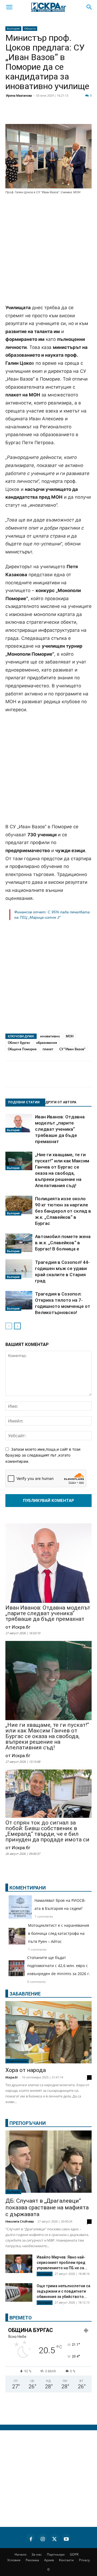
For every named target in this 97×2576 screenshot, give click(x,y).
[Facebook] (25, 114)
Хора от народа (26, 2070)
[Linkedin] (52, 114)
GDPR (74, 2554)
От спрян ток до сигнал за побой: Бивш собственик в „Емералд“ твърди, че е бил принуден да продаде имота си (47, 1831)
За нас (37, 2554)
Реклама (32, 2560)
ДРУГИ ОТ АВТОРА (61, 1102)
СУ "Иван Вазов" (72, 1049)
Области (30, 28)
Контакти (66, 2560)
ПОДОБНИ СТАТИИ (24, 1102)
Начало (20, 2554)
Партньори (56, 2554)
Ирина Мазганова (19, 95)
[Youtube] (66, 2538)
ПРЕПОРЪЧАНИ (28, 2123)
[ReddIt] (66, 114)
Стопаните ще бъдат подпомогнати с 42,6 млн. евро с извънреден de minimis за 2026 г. (59, 1966)
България (13, 28)
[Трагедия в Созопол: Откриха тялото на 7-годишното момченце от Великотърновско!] (19, 1301)
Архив (49, 2560)
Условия (14, 2560)
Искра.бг (12, 2077)
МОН (70, 1036)
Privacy (84, 2560)
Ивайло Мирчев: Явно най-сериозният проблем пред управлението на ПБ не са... (62, 2263)
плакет (48, 1049)
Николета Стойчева (20, 2221)
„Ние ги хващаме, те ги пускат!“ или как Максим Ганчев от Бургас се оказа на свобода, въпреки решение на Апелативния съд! (47, 1736)
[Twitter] (39, 114)
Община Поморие (22, 1049)
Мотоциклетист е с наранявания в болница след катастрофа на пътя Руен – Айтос (59, 1933)
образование (47, 1043)
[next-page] (17, 1326)
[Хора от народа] (48, 2032)
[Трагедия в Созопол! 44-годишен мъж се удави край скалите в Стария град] (19, 1269)
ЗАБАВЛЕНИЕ (25, 1994)
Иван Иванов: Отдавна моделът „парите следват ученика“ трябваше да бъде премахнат (60, 1129)
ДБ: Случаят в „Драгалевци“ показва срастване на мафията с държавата (47, 2208)
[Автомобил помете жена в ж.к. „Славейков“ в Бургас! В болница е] (19, 1243)
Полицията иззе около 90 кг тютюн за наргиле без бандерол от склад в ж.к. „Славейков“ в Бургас (63, 1211)
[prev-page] (9, 1326)
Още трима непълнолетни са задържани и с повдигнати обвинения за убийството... (63, 2291)
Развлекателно (17, 2061)
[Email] (79, 114)
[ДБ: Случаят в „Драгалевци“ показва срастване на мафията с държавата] (48, 2162)
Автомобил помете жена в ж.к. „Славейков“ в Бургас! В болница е (63, 1243)
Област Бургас (19, 1043)
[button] (9, 7)
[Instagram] (43, 2538)
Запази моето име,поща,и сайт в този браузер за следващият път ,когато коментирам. (43, 1455)
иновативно (50, 1036)
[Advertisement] (48, 250)
